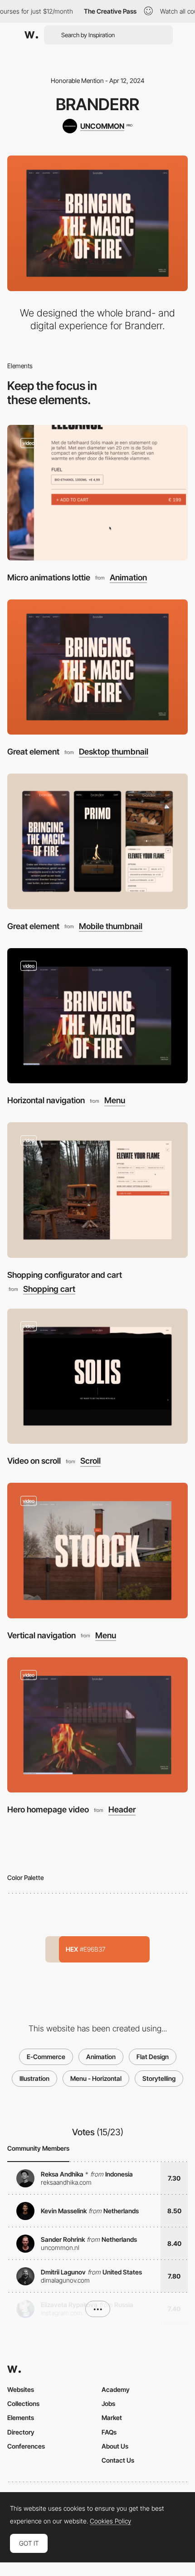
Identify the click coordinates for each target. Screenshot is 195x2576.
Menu (115, 1101)
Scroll (90, 1461)
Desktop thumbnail (114, 752)
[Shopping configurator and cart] (97, 1190)
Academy (116, 2389)
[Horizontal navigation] (97, 1016)
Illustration (34, 2078)
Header (122, 1810)
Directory (21, 2432)
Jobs (108, 2403)
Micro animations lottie (49, 577)
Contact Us (118, 2460)
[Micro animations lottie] (97, 493)
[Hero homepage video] (97, 1725)
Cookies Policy (110, 2521)
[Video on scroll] (97, 1376)
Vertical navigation (41, 1635)
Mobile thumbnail (111, 926)
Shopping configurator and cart (65, 1275)
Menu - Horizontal (96, 2078)
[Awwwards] (31, 35)
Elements (21, 2418)
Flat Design (153, 2057)
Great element (33, 752)
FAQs (109, 2432)
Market (112, 2418)
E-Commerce (46, 2057)
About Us (115, 2446)
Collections (23, 2403)
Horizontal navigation (46, 1100)
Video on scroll (34, 1461)
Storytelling (159, 2078)
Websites (21, 2389)
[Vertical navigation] (97, 1551)
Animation (128, 578)
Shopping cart (49, 1289)
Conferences (26, 2446)
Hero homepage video (48, 1809)
